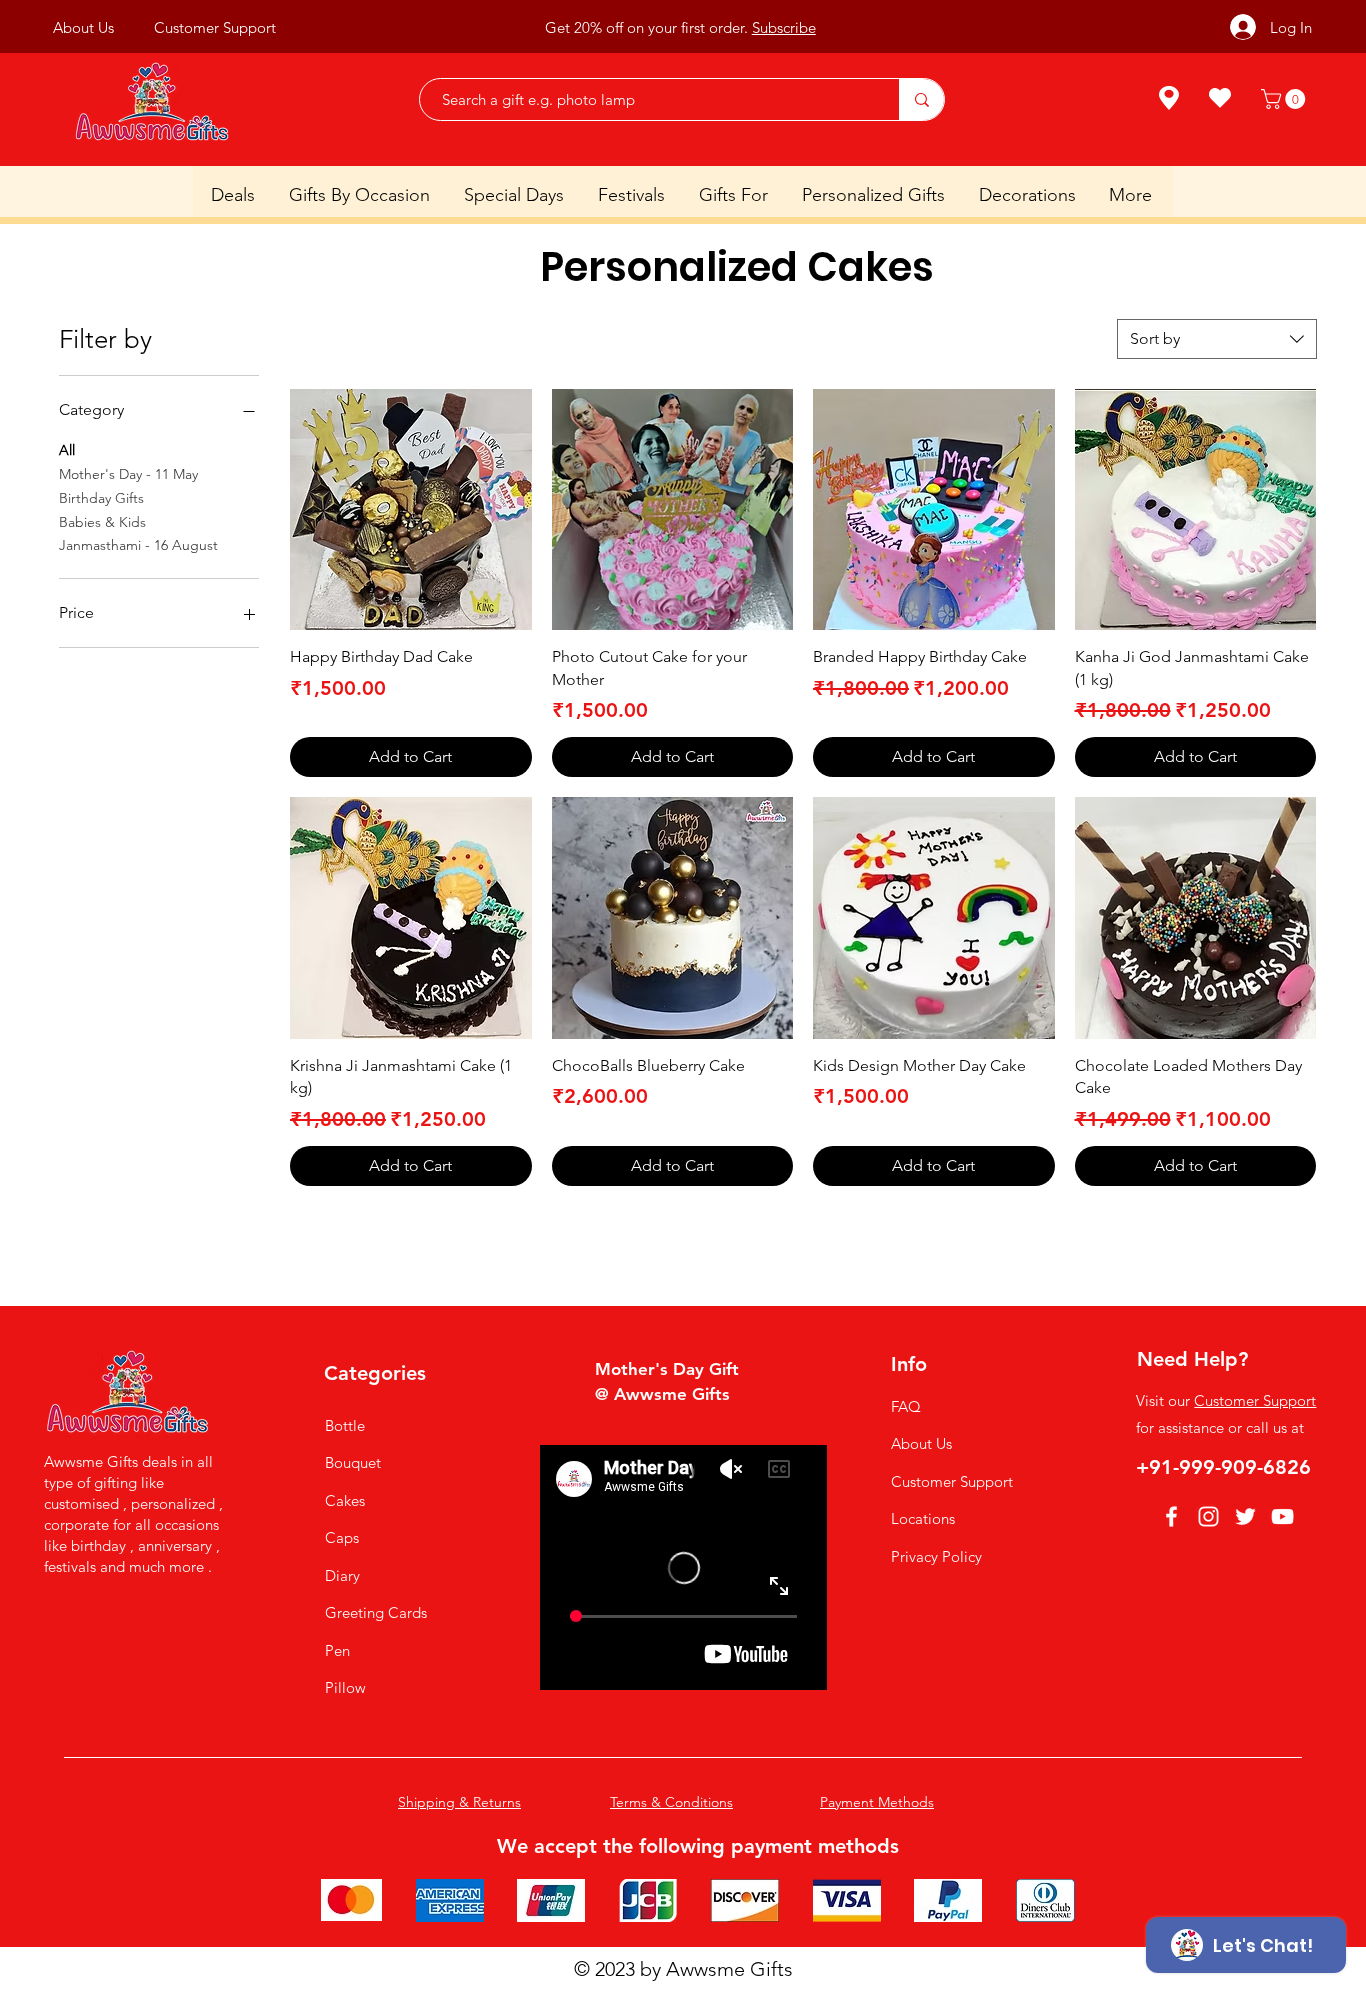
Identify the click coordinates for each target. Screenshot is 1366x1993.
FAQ (906, 1406)
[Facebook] (1171, 1516)
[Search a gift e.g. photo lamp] (921, 99)
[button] (1285, 99)
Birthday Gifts (101, 498)
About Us (921, 1443)
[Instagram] (1208, 1516)
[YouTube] (1282, 1516)
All (67, 450)
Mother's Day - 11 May (128, 474)
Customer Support (952, 1481)
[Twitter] (1245, 1516)
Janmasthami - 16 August (138, 545)
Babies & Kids (102, 522)
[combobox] (1217, 339)
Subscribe (784, 27)
